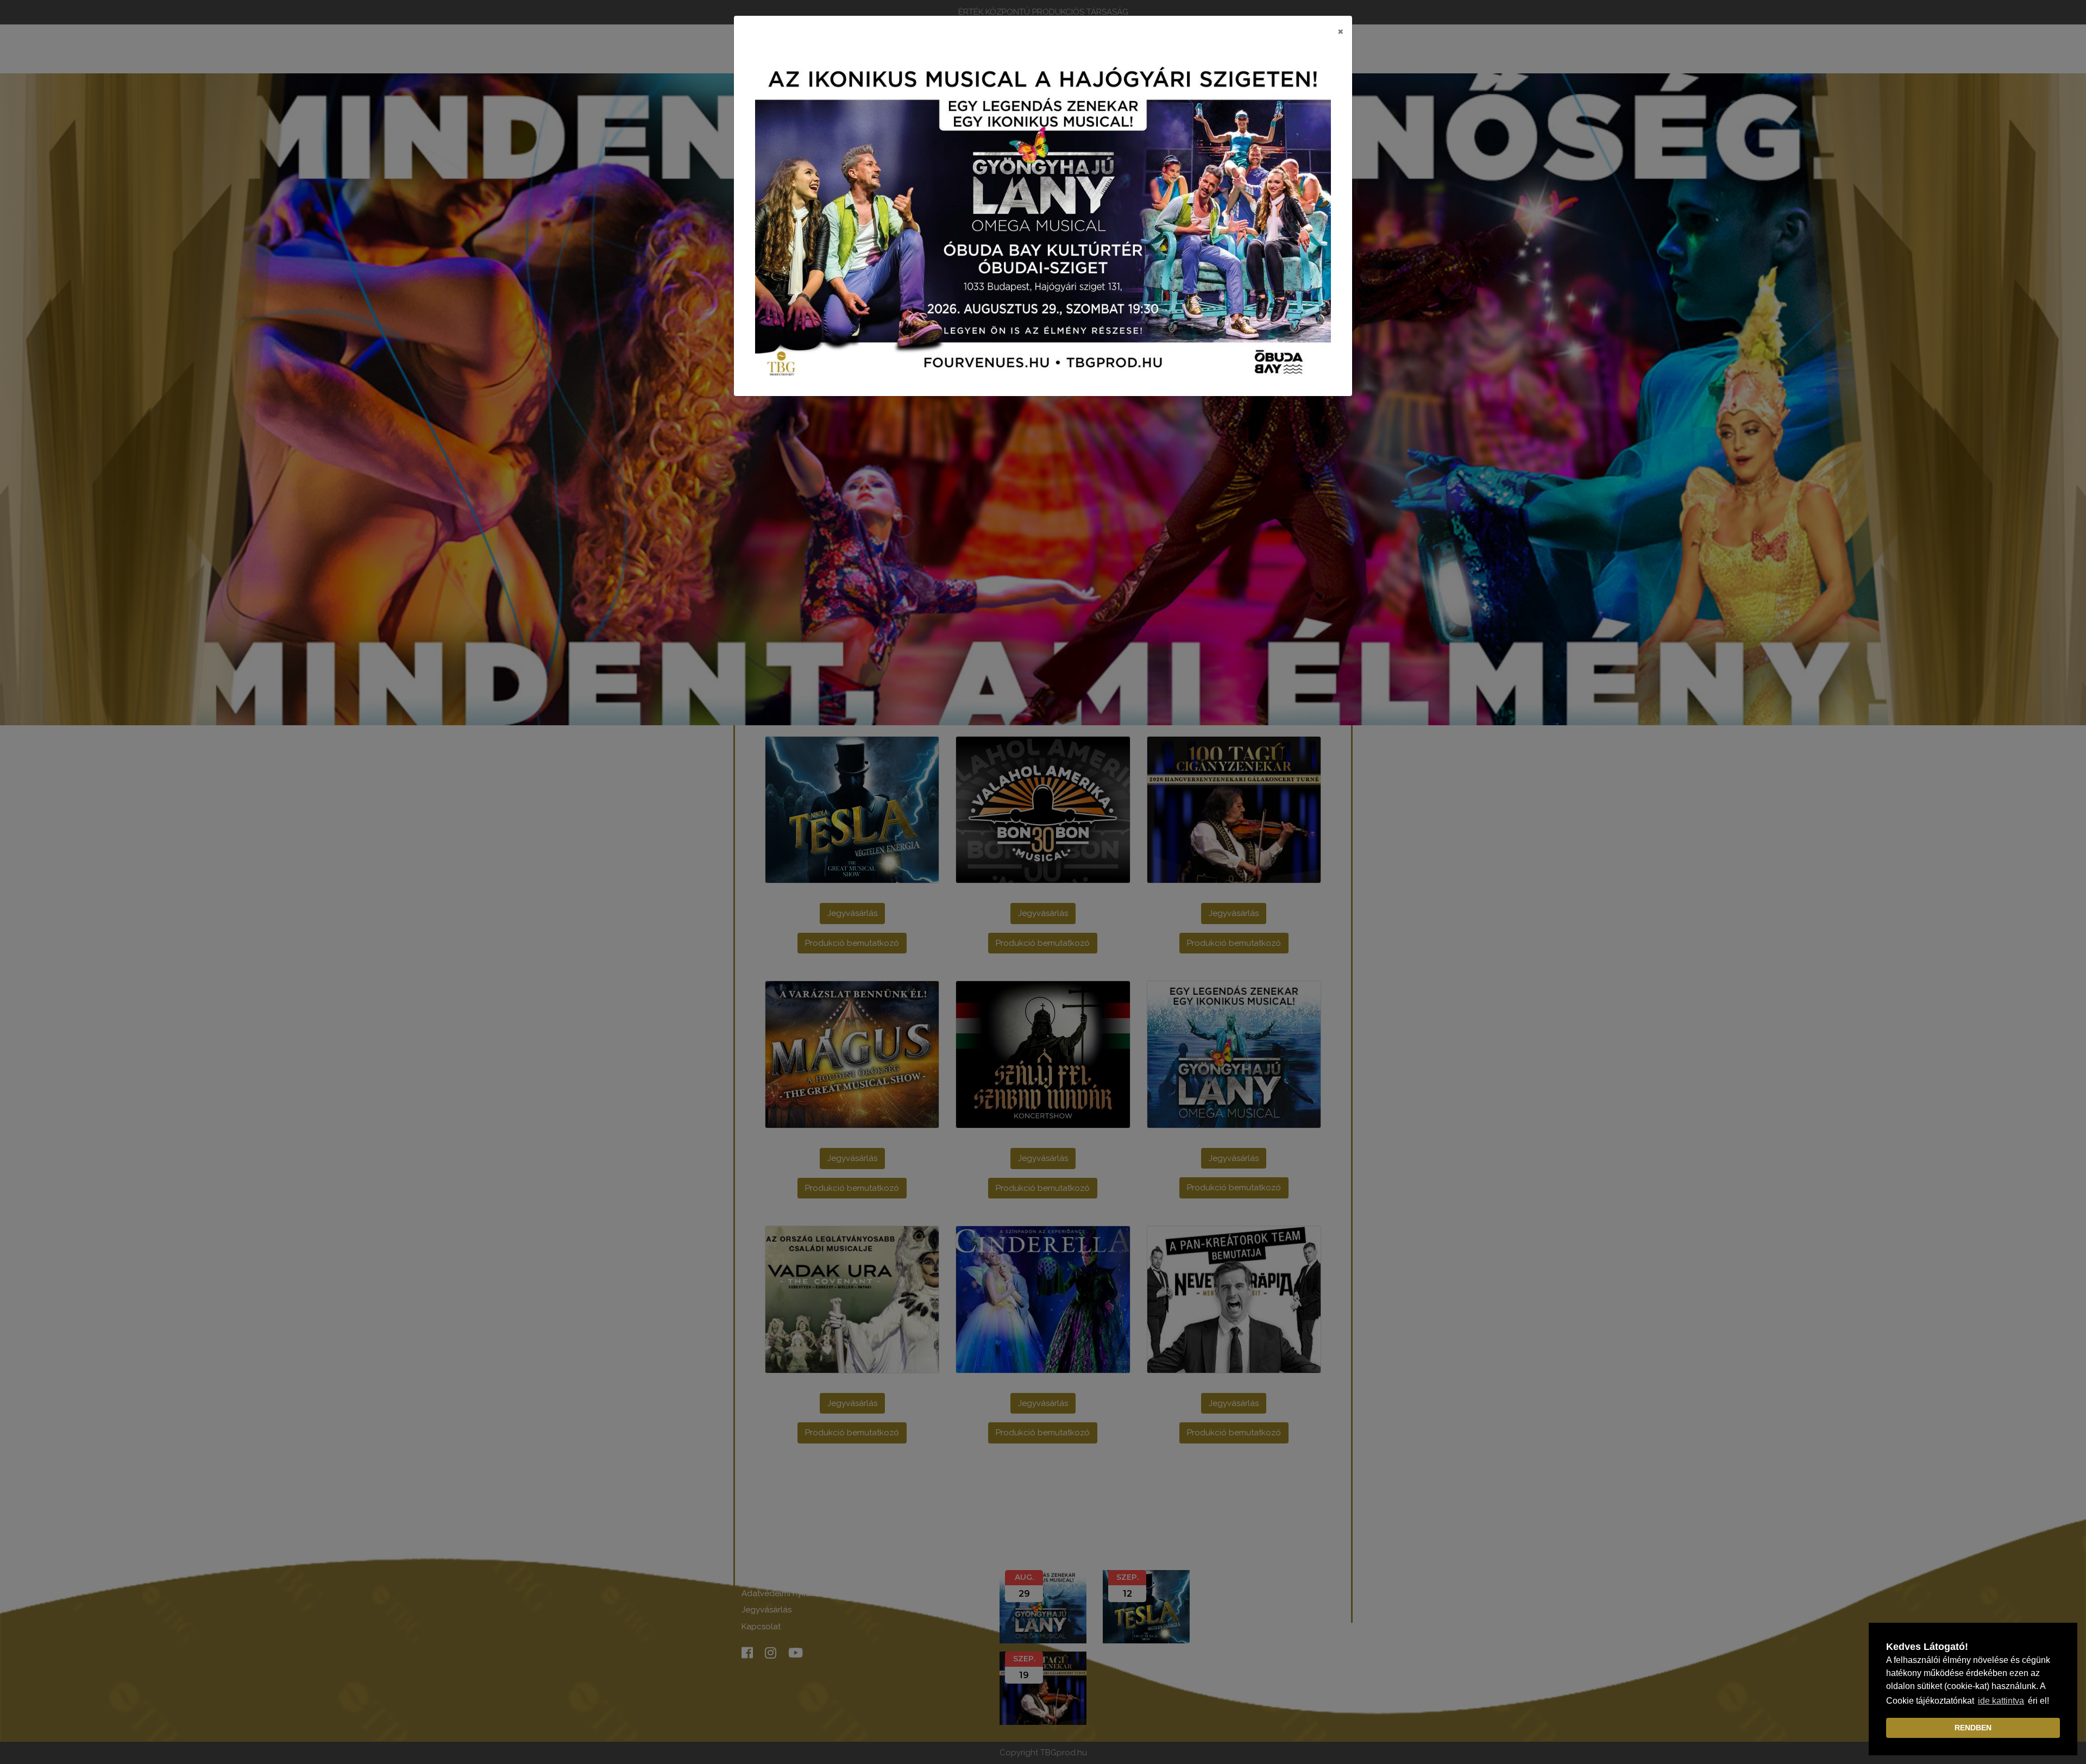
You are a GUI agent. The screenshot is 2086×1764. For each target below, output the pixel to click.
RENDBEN (1973, 1728)
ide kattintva (2001, 1701)
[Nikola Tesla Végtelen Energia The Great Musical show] (1043, 221)
